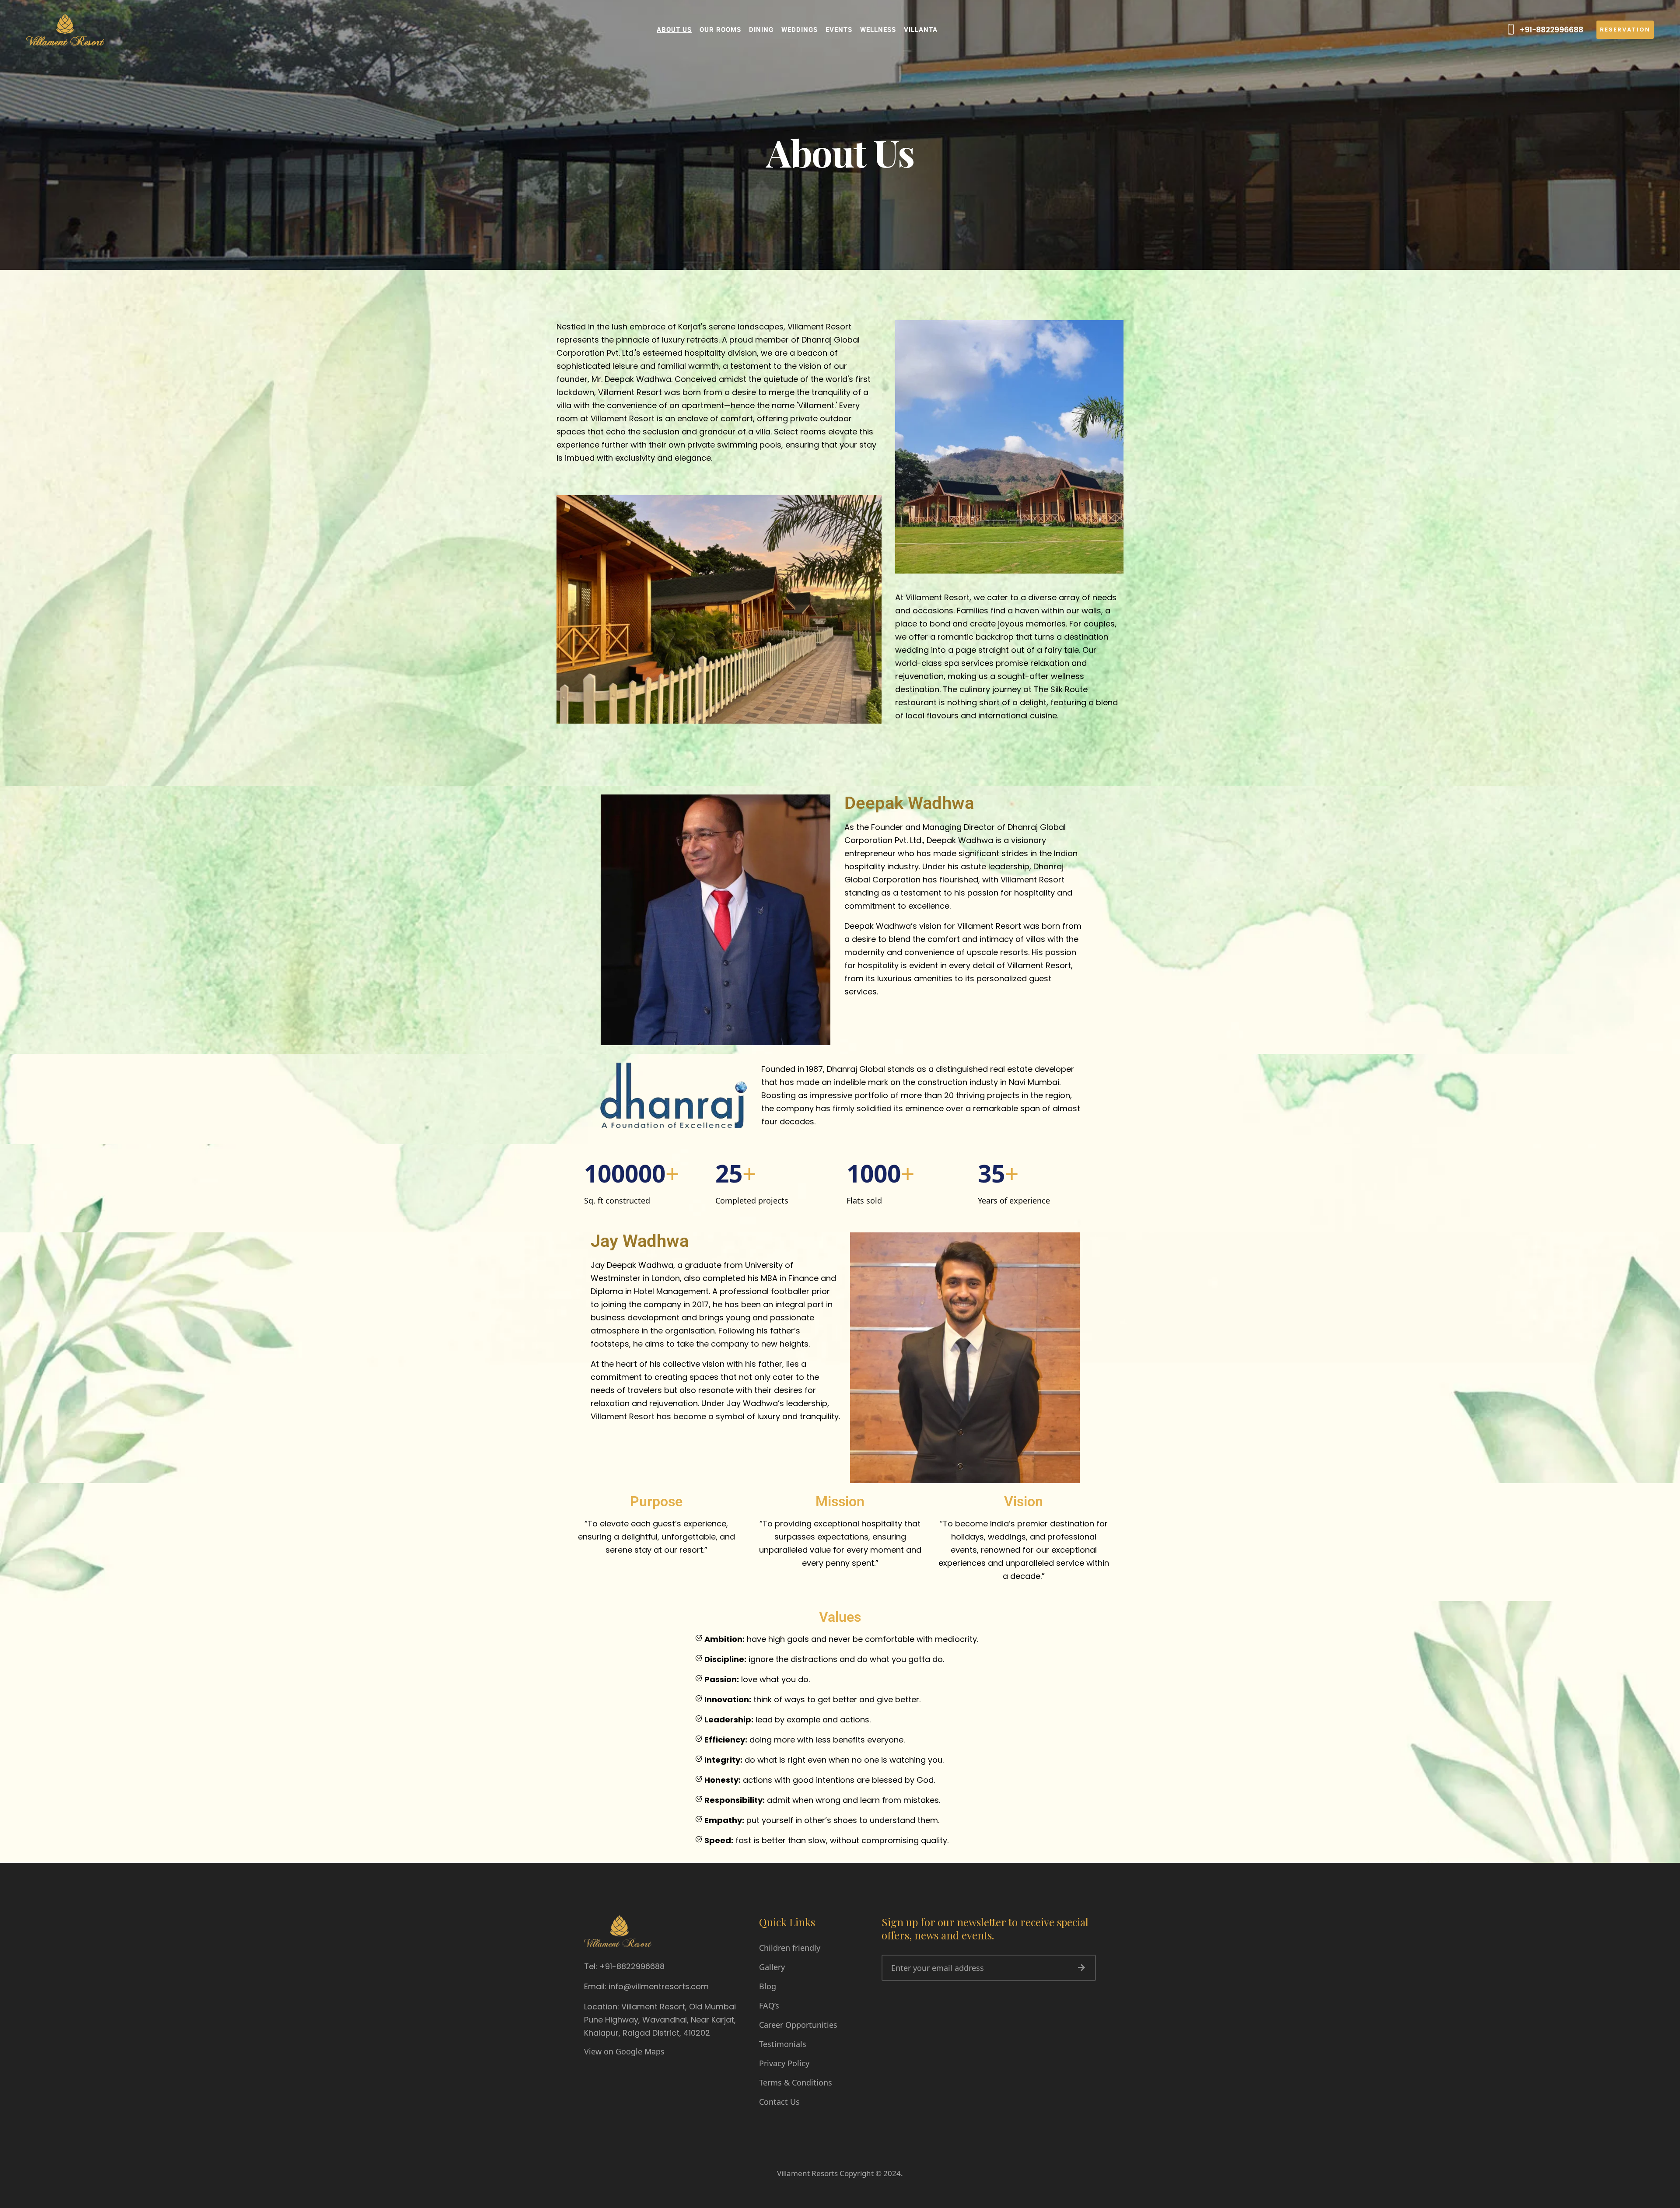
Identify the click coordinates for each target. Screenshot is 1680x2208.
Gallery (772, 1967)
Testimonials (783, 2044)
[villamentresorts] (65, 29)
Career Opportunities (798, 2025)
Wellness (878, 30)
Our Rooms (720, 30)
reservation (1625, 30)
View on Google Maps (624, 2051)
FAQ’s (769, 2005)
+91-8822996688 (1551, 30)
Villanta (921, 30)
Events (839, 30)
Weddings (800, 30)
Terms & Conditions (796, 2082)
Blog (768, 1986)
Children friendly (790, 1948)
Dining (761, 30)
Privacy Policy (784, 2063)
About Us (674, 30)
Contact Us (779, 2102)
